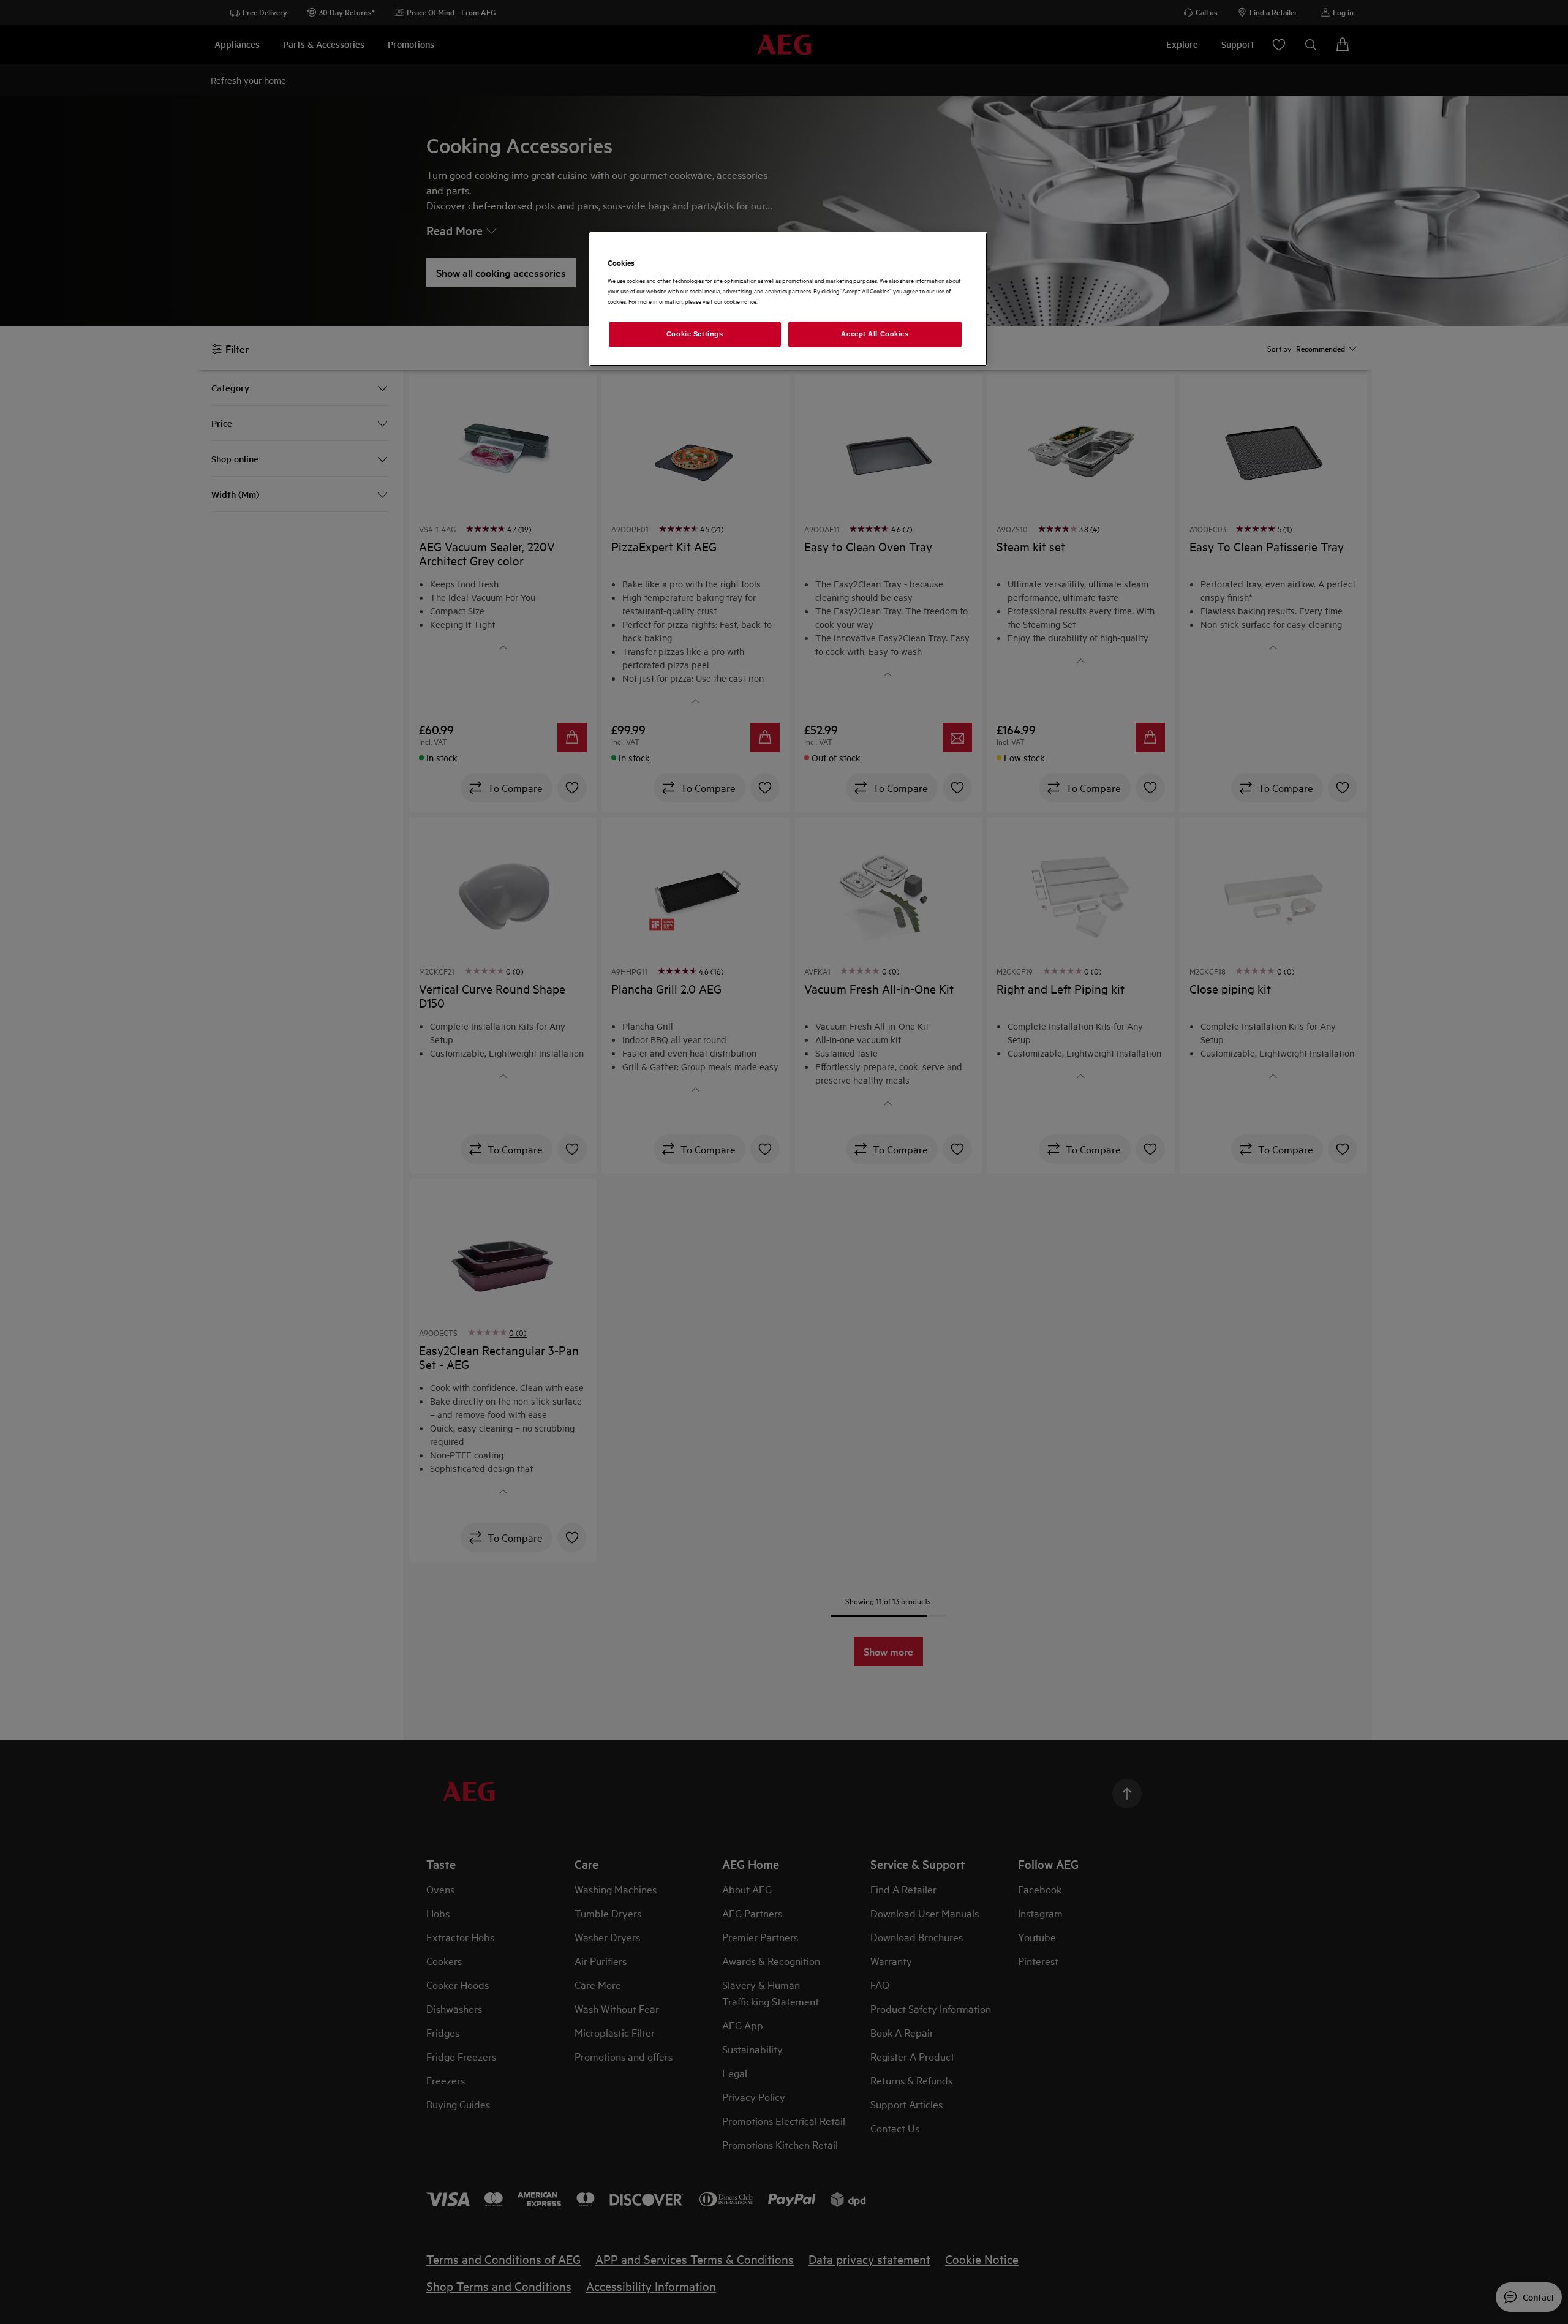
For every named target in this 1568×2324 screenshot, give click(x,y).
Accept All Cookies (875, 334)
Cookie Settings (695, 334)
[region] (788, 299)
